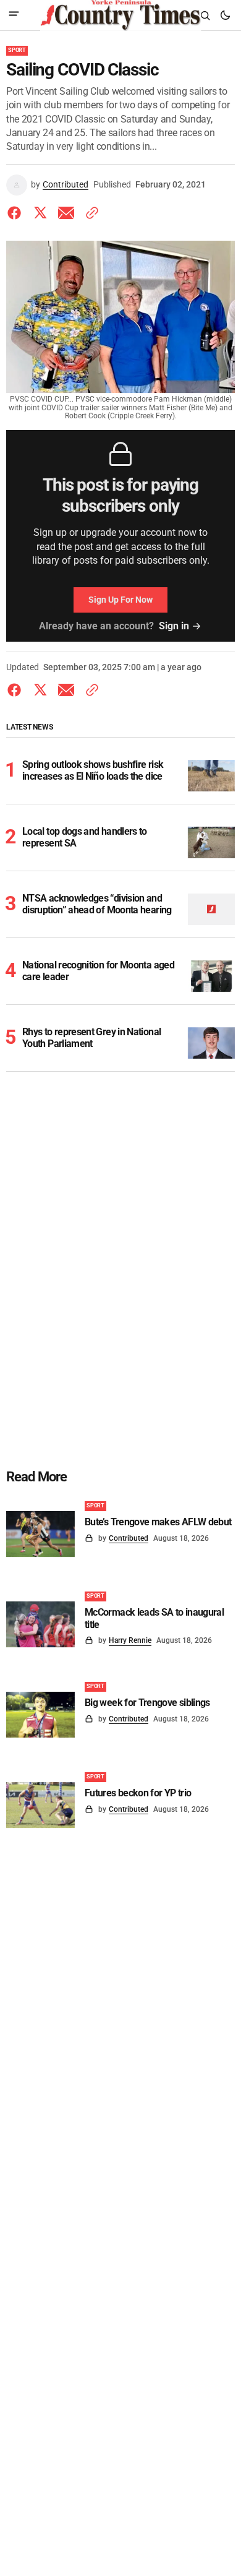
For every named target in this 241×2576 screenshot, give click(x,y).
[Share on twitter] (40, 213)
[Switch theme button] (225, 15)
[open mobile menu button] (14, 15)
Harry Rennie (130, 1640)
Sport (17, 50)
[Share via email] (66, 213)
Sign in (174, 626)
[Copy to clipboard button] (90, 213)
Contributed (66, 184)
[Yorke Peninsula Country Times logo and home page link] (120, 15)
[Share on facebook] (17, 213)
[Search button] (205, 15)
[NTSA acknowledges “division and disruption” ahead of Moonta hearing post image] (212, 909)
